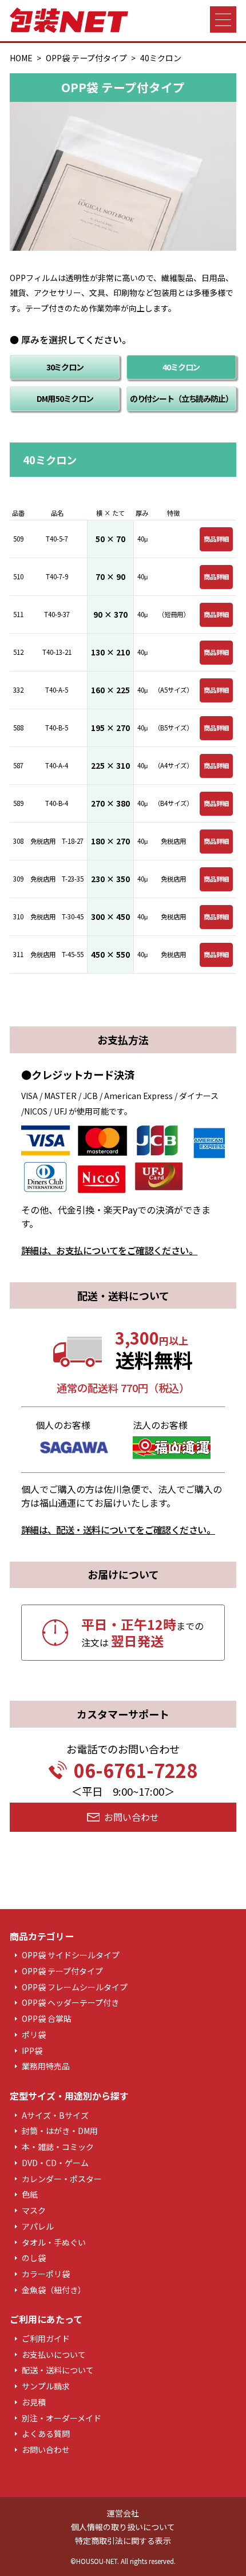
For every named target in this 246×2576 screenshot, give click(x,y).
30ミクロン (65, 367)
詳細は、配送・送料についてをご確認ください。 (118, 1530)
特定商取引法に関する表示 (123, 2541)
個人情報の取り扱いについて (123, 2527)
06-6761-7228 (136, 1770)
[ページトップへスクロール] (229, 2559)
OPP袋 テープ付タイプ (86, 58)
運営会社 (123, 2513)
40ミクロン (181, 367)
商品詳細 (216, 539)
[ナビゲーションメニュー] (223, 19)
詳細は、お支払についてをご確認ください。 (110, 1250)
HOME (21, 58)
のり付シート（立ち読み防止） (181, 398)
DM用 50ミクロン (65, 398)
